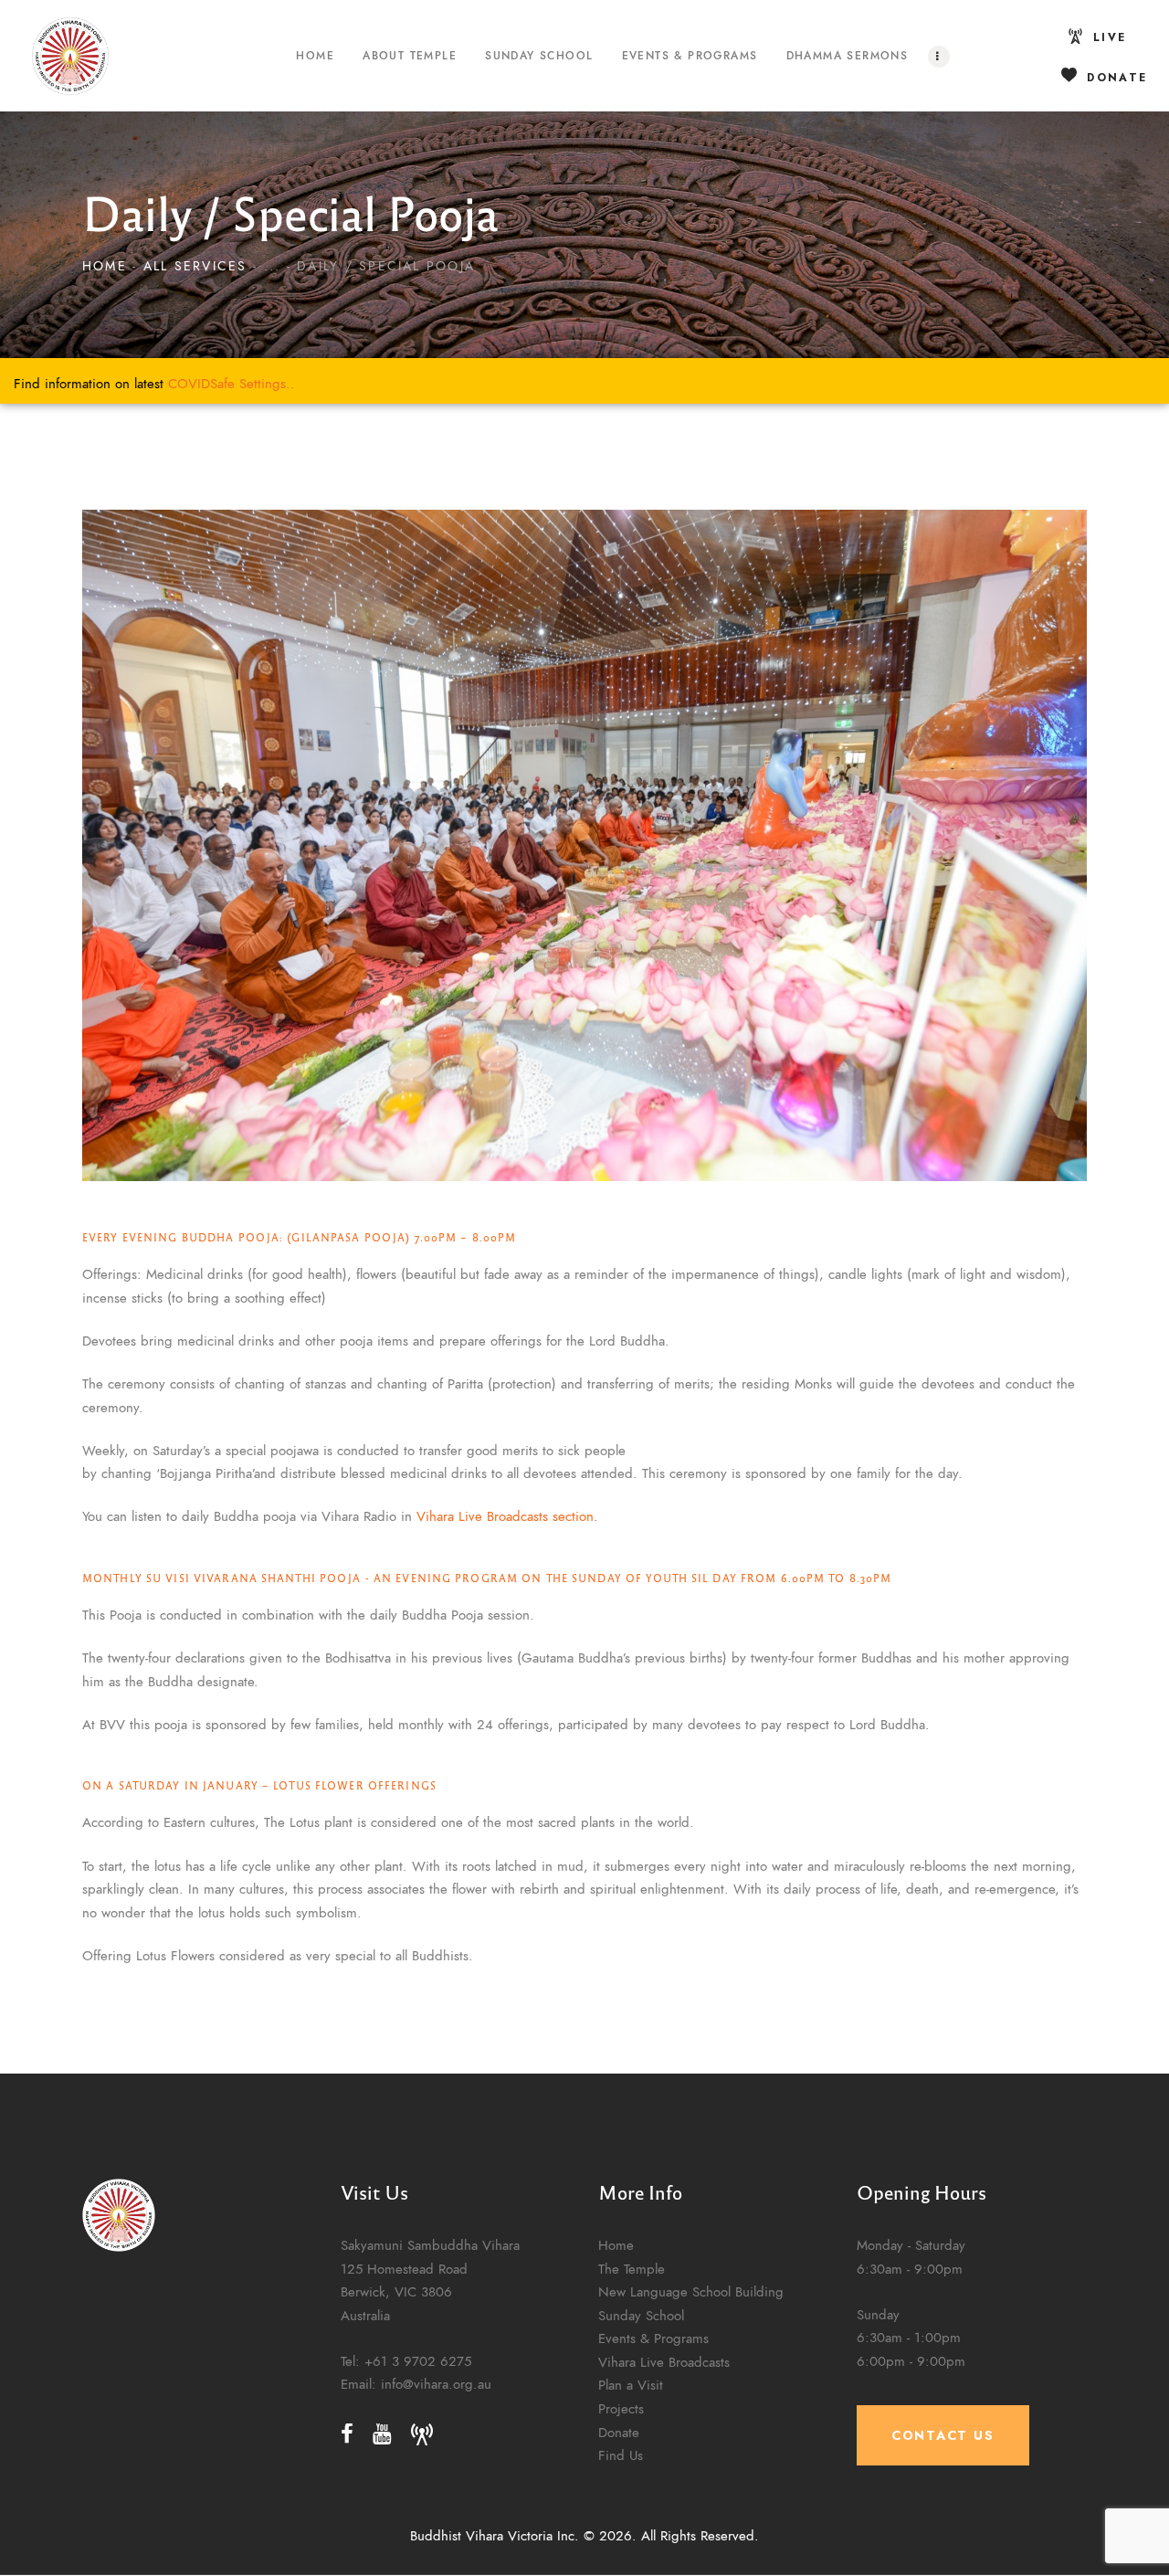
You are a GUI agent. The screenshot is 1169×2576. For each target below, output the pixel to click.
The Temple (632, 2269)
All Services (195, 266)
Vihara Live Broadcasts (664, 2362)
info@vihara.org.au (436, 2385)
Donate (619, 2432)
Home (105, 266)
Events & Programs (653, 2338)
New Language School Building (691, 2291)
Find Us (621, 2455)
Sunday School (641, 2315)
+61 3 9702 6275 (418, 2361)
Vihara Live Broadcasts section (505, 1516)
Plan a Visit (631, 2385)
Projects (621, 2408)
